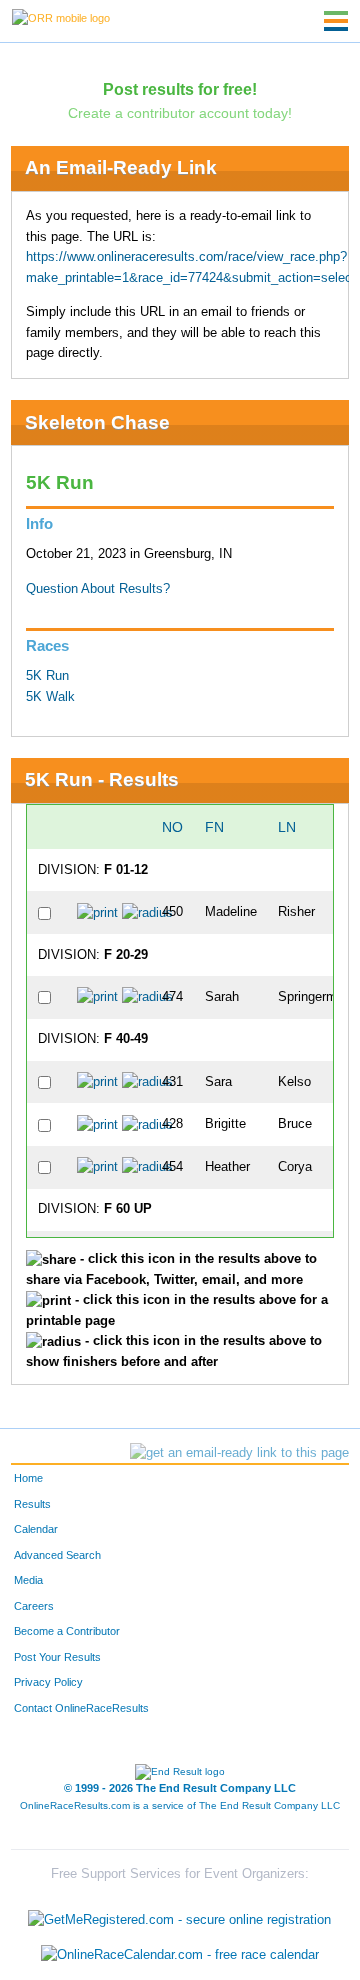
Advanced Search (57, 1555)
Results (32, 1504)
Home (28, 1478)
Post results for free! (180, 89)
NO (172, 827)
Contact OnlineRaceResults (81, 1708)
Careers (34, 1606)
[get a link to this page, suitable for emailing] (239, 1453)
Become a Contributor (67, 1631)
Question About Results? (98, 589)
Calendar (36, 1529)
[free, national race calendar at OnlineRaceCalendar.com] (180, 1955)
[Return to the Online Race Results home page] (61, 17)
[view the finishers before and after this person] (147, 912)
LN (287, 827)
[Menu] (336, 21)
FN (214, 827)
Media (28, 1580)
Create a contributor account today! (180, 113)
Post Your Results (57, 1657)
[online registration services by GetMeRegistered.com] (179, 1914)
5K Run (47, 676)
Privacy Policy (48, 1682)
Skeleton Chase (97, 422)
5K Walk (50, 697)
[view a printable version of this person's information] (97, 912)
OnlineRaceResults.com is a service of (180, 1805)
